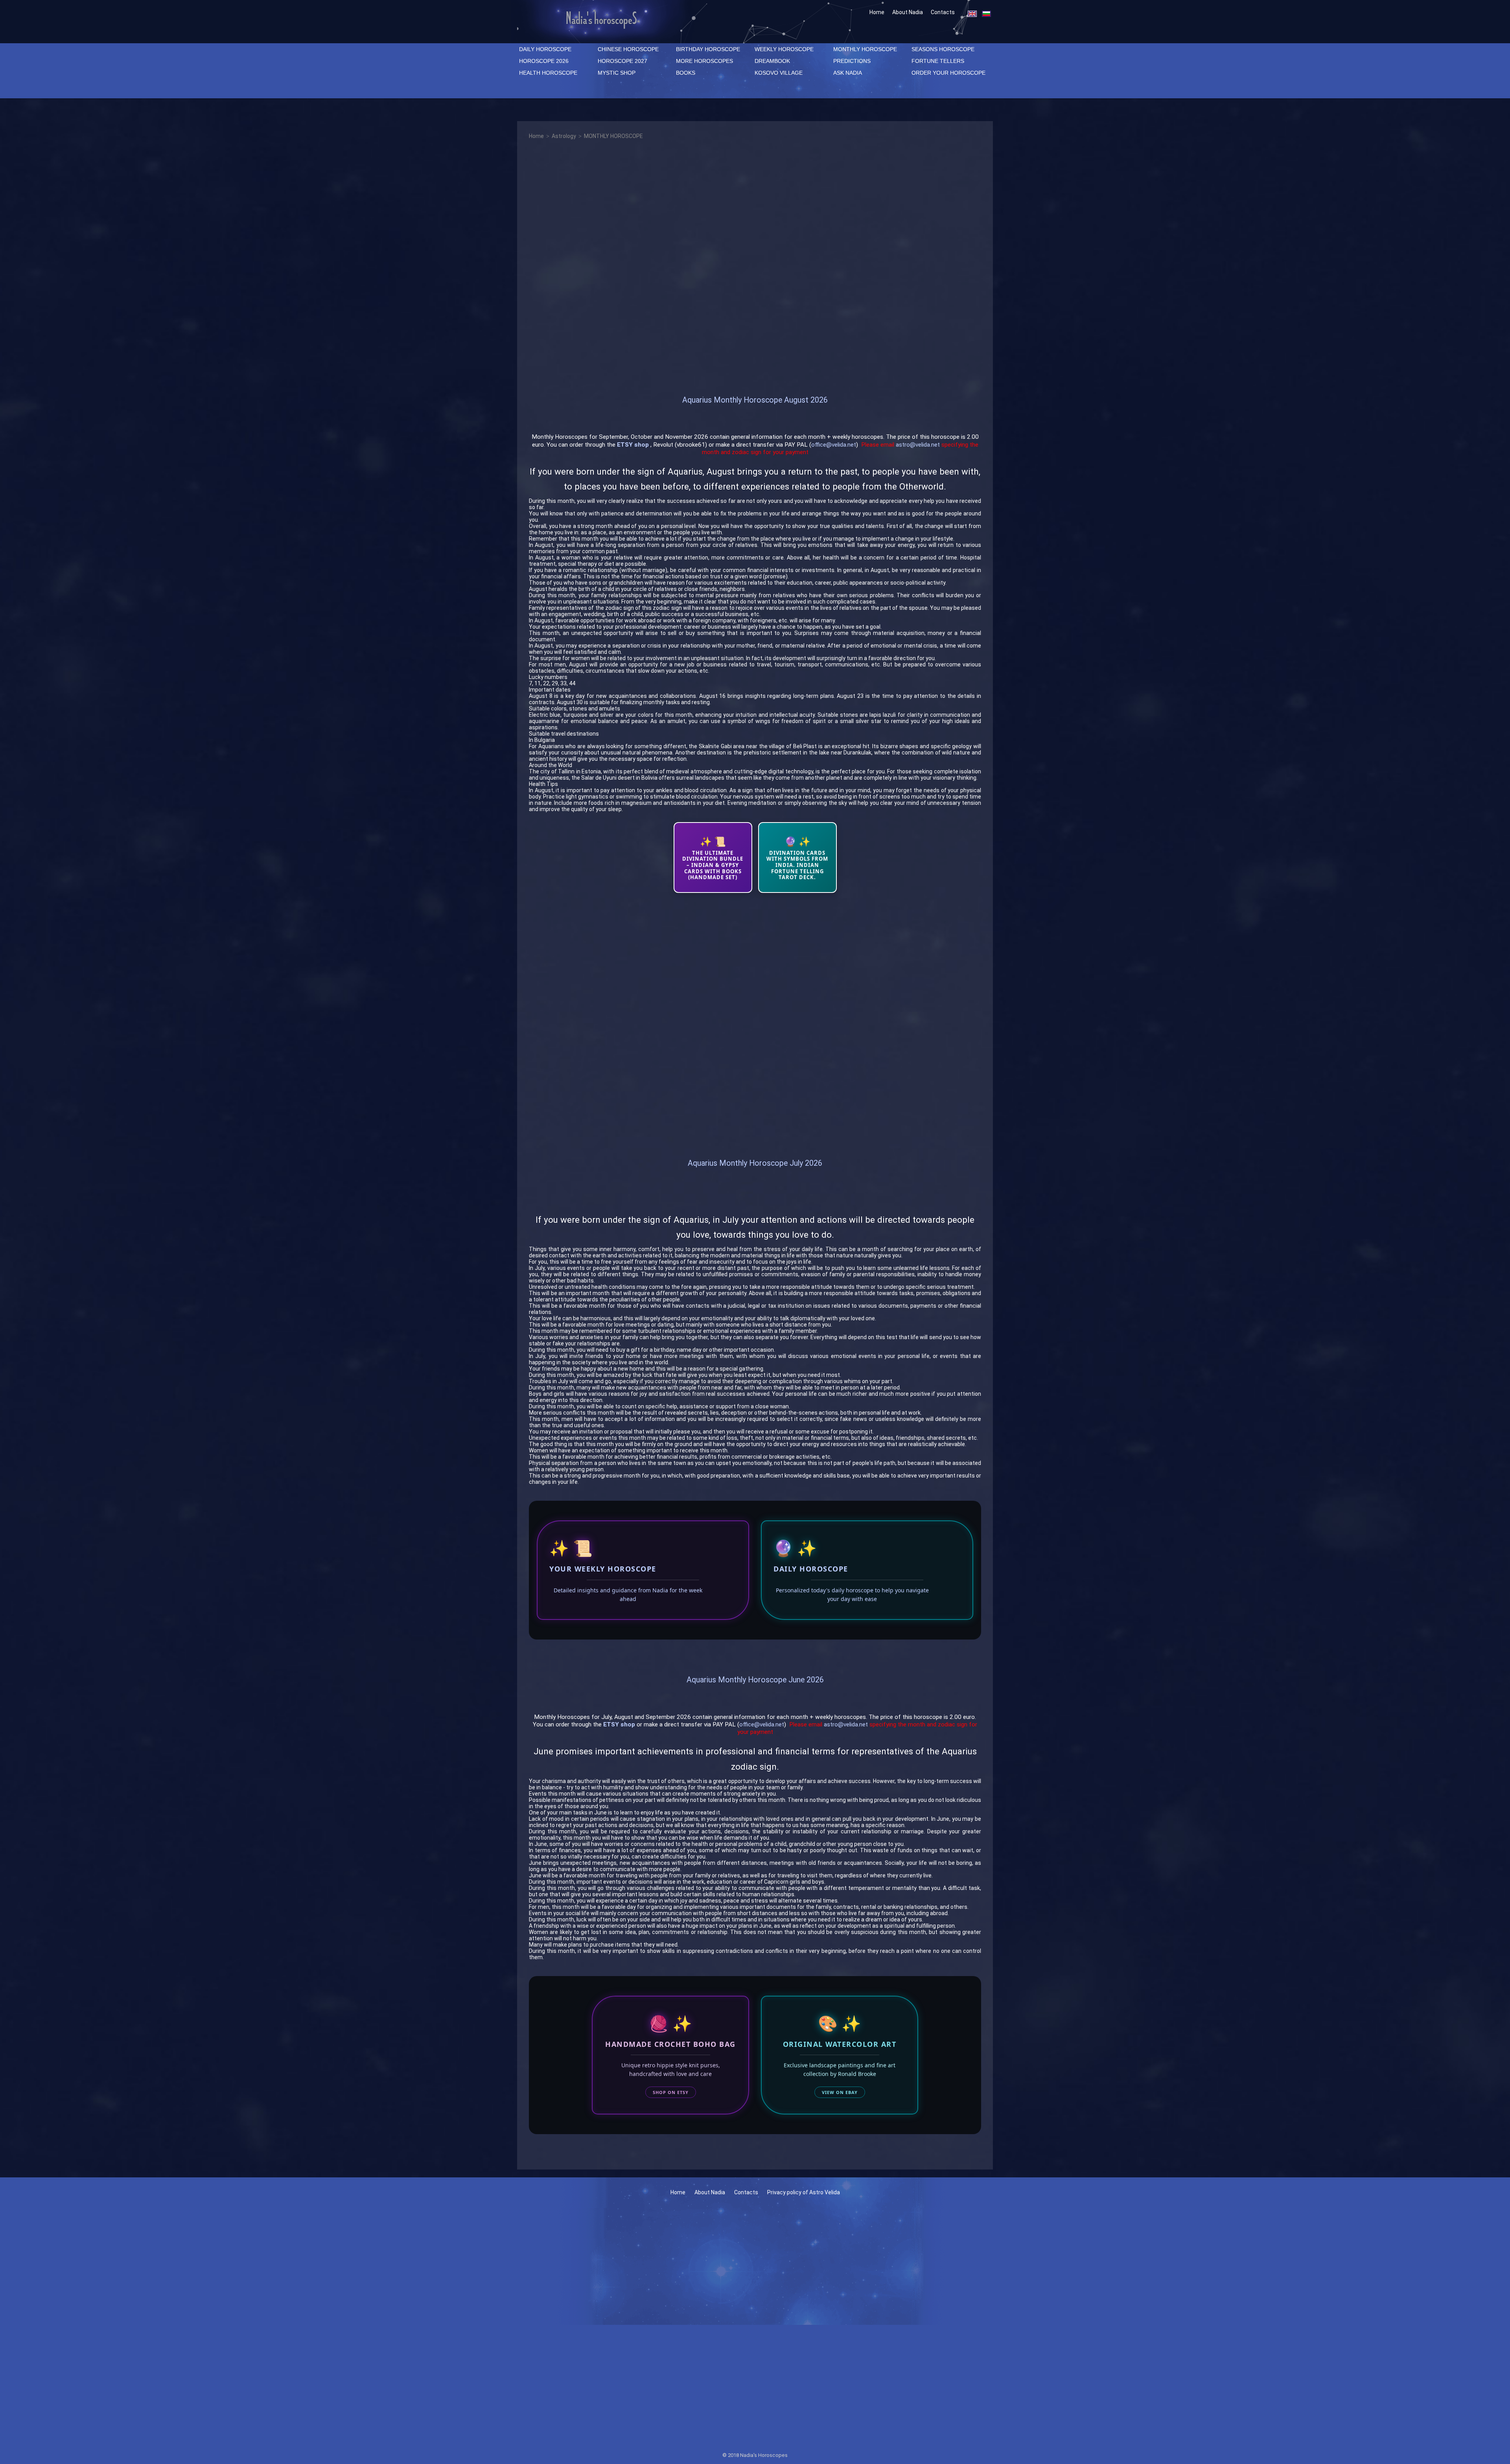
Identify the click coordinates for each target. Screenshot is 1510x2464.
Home (877, 12)
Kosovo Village (779, 73)
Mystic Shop (617, 73)
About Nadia (908, 12)
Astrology (564, 136)
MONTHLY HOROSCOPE (865, 49)
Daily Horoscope (811, 1569)
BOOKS (686, 73)
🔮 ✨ (795, 1548)
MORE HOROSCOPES (704, 61)
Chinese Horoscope (628, 49)
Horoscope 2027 (622, 61)
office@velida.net (834, 445)
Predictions (852, 61)
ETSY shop (633, 445)
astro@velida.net (918, 445)
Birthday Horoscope (708, 49)
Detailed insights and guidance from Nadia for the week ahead (628, 1595)
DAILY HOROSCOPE (545, 49)
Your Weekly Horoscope (603, 1569)
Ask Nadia (848, 73)
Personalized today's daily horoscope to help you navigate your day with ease (852, 1595)
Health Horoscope (548, 73)
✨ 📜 (571, 1548)
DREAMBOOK (772, 61)
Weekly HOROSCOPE (784, 49)
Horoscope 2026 (544, 61)
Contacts (943, 12)
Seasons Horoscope (943, 49)
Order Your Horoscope (948, 73)
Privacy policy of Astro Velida (804, 2192)
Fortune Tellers (938, 61)
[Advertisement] (755, 265)
